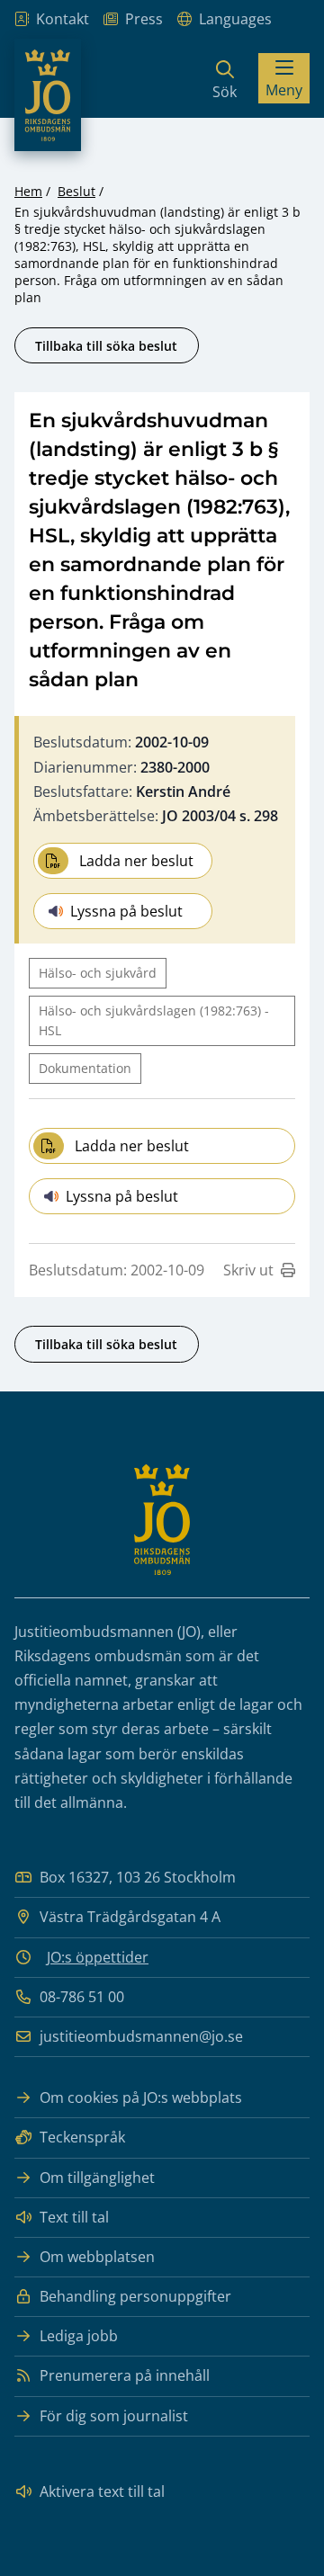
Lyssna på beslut (126, 911)
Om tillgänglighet (97, 2178)
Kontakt (63, 19)
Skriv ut (248, 1270)
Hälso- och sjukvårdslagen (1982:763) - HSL (154, 1020)
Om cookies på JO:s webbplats (141, 2097)
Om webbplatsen (97, 2257)
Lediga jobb (79, 2336)
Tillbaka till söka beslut (106, 346)
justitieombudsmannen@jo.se (141, 2036)
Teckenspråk (82, 2137)
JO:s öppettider (98, 1957)
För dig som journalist (114, 2416)
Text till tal (74, 2217)
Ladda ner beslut (136, 861)
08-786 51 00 (82, 1997)
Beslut (76, 191)
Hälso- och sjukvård (98, 973)
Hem (28, 191)
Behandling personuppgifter (135, 2296)
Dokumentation (85, 1068)
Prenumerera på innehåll (125, 2375)
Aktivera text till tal (102, 2491)
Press (144, 19)
